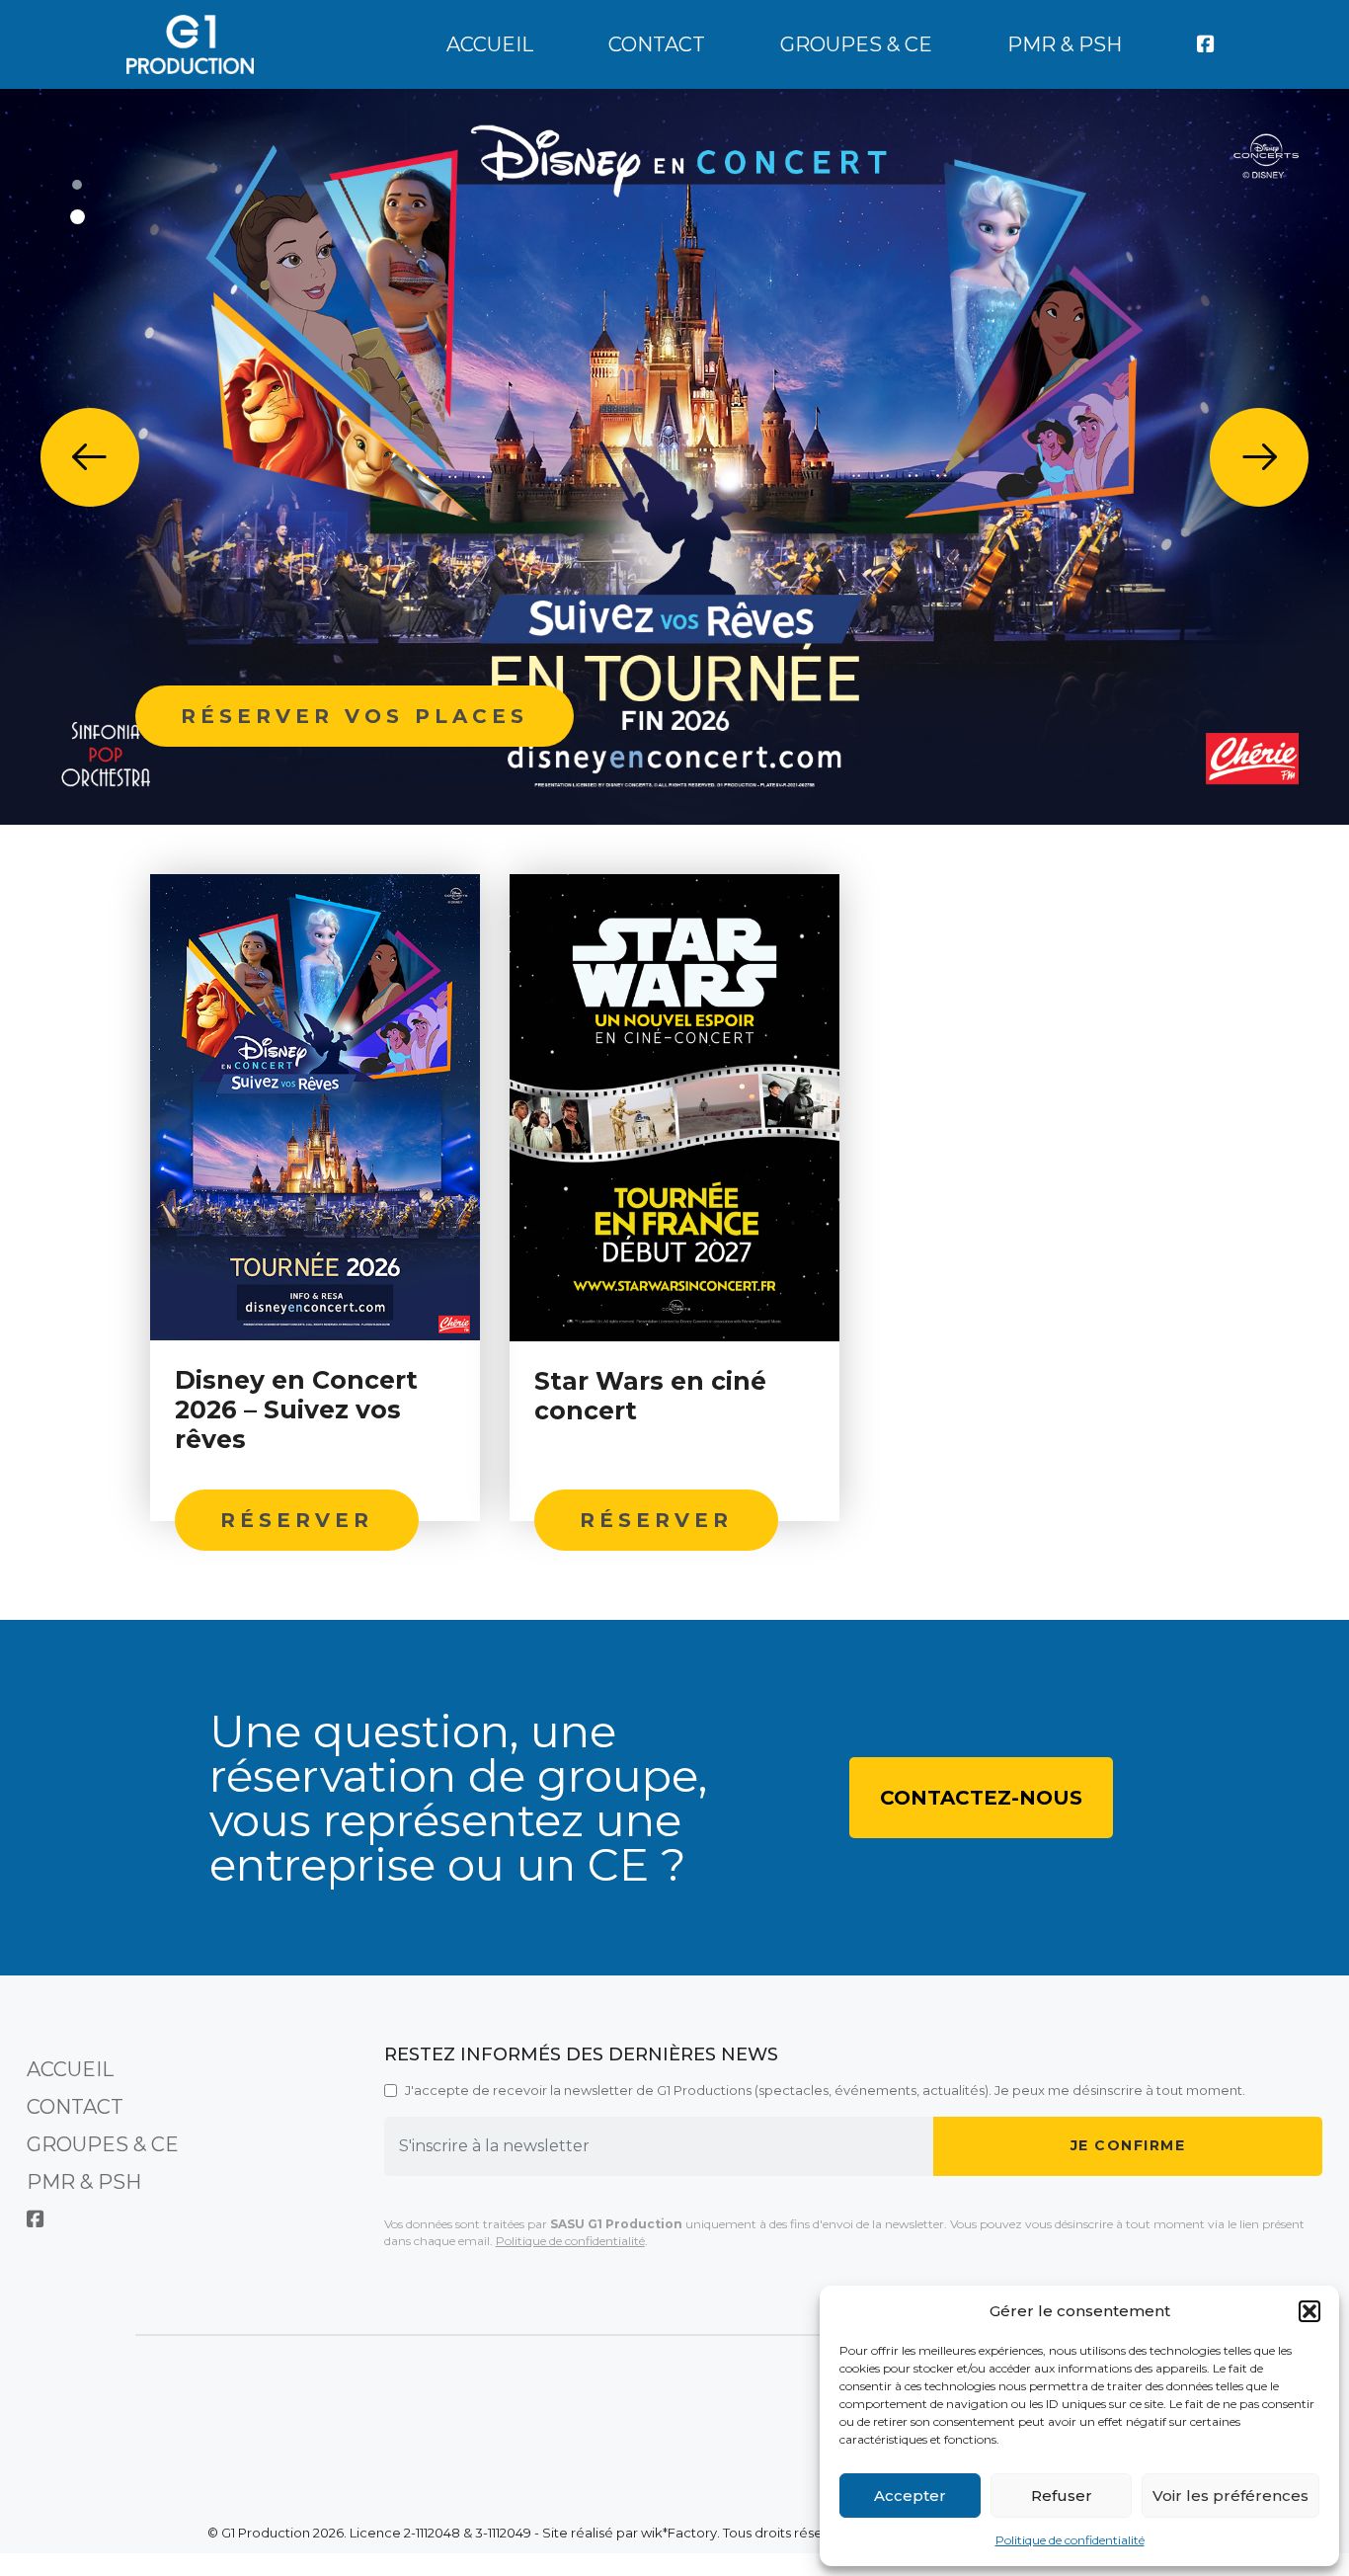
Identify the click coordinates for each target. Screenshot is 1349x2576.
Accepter (910, 2495)
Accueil (490, 44)
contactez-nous (981, 1798)
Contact (657, 44)
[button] (1309, 2311)
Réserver (297, 1520)
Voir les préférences (1230, 2495)
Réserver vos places (355, 716)
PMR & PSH (1065, 44)
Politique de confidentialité (1070, 2540)
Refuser (1062, 2495)
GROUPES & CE (856, 44)
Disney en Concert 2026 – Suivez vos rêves (296, 1409)
